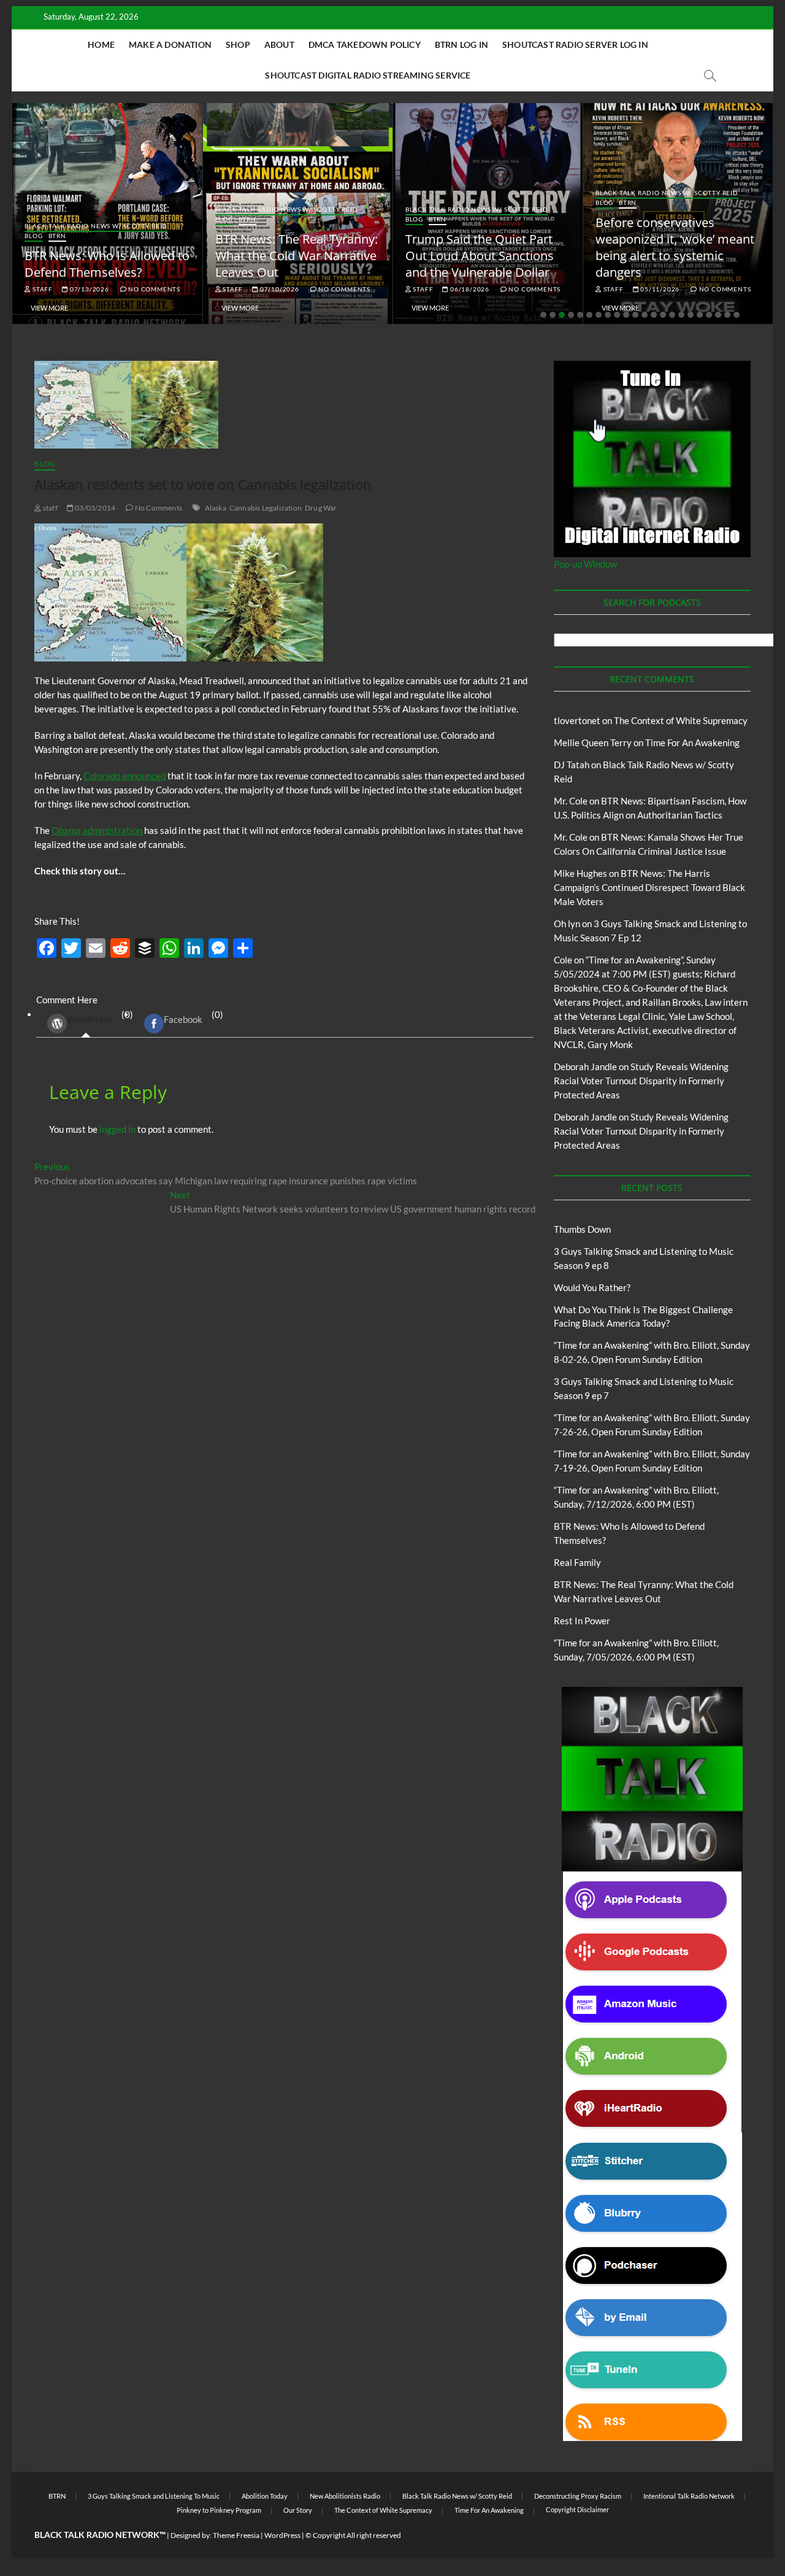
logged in (117, 1129)
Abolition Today (265, 2496)
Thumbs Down (582, 1229)
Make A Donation (170, 44)
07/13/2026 (89, 289)
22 (737, 315)
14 (663, 315)
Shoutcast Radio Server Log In (575, 44)
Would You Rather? (592, 1287)
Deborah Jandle (585, 1066)
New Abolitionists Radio (345, 2496)
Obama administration (97, 830)
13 (654, 315)
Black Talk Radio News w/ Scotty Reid (96, 226)
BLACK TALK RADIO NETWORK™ (100, 2535)
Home (101, 44)
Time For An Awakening (692, 742)
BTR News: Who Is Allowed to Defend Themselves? (107, 264)
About (279, 44)
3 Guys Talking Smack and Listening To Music (154, 2496)
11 (635, 315)
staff (42, 289)
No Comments (153, 289)
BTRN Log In (461, 44)
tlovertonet (577, 720)
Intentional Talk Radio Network (689, 2496)
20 (718, 315)
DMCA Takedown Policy (365, 44)
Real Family (577, 1562)
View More (49, 308)
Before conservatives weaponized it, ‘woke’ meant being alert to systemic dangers (675, 247)
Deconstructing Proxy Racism (578, 2496)
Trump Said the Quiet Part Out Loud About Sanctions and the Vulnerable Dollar (480, 256)
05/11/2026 (659, 289)
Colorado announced (124, 776)
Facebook (183, 1019)
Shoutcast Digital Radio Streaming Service (368, 75)
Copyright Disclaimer (577, 2509)
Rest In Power (582, 1621)
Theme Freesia (236, 2535)
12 (645, 315)
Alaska (216, 508)
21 (727, 315)
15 (672, 315)
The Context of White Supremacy (681, 720)
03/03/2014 (94, 508)
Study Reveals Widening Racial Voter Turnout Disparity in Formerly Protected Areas (641, 1081)
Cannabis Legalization (266, 508)
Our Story (298, 2510)
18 (700, 315)
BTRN (57, 236)
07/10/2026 (279, 289)
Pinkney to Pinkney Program (219, 2510)
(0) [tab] (100, 1017)
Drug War (321, 508)
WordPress (90, 1019)
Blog (33, 236)
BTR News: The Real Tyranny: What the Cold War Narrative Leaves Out (297, 256)
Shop (238, 44)
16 (681, 315)
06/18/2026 (469, 289)
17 (691, 315)
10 (626, 315)
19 (709, 315)
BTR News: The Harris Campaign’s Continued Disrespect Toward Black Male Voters (649, 887)
